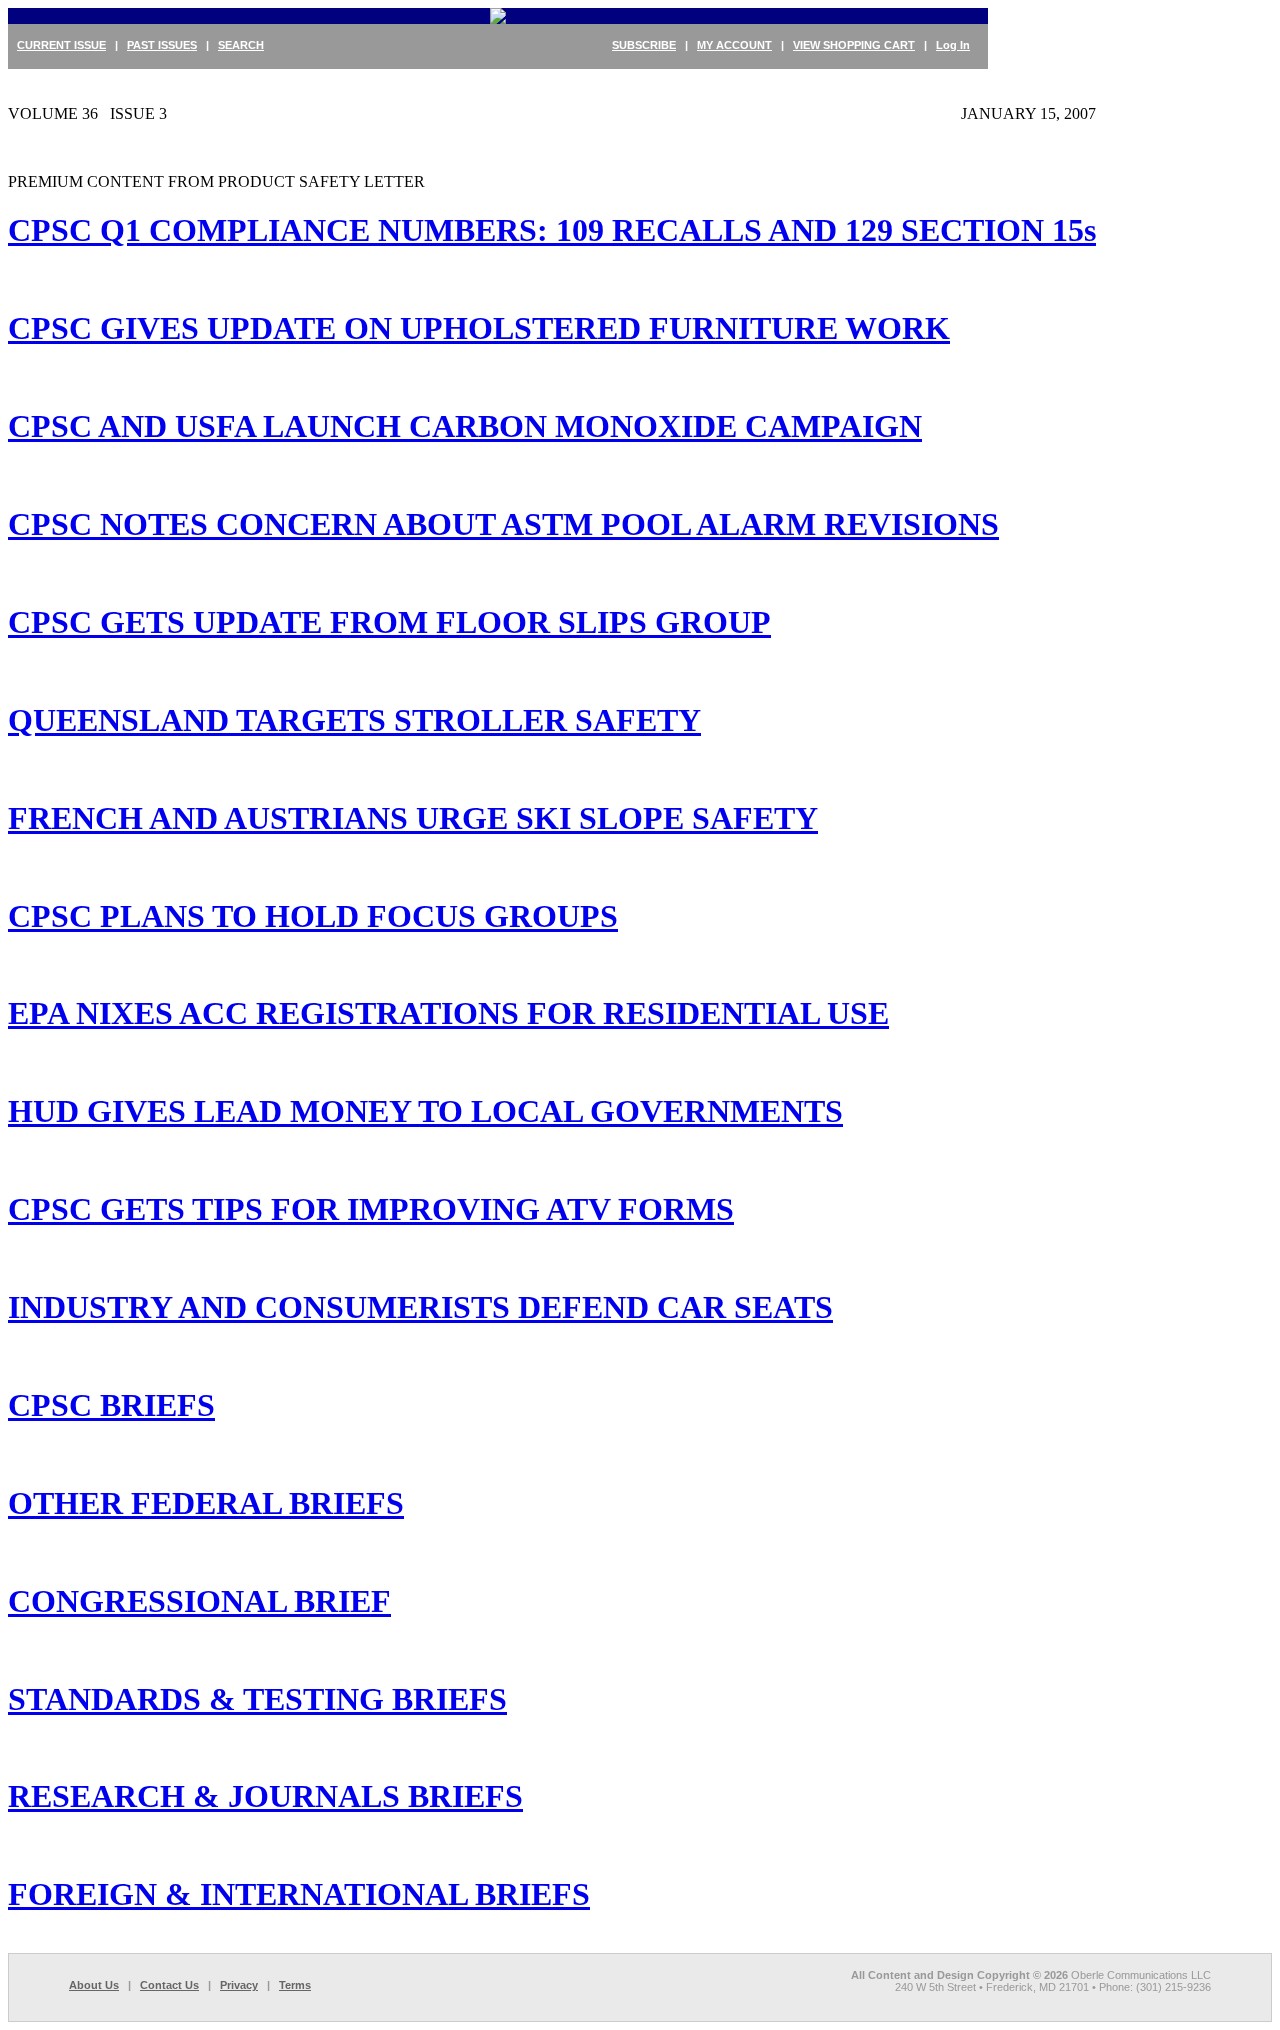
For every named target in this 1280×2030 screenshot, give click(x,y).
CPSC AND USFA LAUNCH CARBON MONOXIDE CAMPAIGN (465, 426)
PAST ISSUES (162, 45)
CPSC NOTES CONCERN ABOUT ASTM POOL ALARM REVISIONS (503, 524)
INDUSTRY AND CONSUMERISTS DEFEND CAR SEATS (420, 1307)
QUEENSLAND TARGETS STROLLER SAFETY (354, 720)
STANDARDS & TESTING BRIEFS (257, 1699)
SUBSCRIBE (644, 45)
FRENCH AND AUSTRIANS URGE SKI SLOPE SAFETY (413, 818)
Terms (295, 1985)
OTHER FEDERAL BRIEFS (206, 1503)
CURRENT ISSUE (61, 45)
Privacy (239, 1985)
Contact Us (169, 1985)
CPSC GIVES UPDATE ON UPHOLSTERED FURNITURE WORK (479, 328)
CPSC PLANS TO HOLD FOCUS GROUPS (313, 916)
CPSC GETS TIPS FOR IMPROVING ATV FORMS (371, 1209)
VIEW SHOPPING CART (854, 45)
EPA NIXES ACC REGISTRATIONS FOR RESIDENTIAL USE (448, 1013)
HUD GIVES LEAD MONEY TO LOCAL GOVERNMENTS (425, 1111)
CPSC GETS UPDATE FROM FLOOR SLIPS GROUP (389, 622)
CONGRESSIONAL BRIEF (199, 1601)
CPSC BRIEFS (111, 1405)
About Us (94, 1985)
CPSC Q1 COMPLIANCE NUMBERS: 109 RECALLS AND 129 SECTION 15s (552, 230)
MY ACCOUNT (734, 45)
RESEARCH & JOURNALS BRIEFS (265, 1796)
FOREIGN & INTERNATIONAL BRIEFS (299, 1894)
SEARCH (241, 45)
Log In (953, 45)
